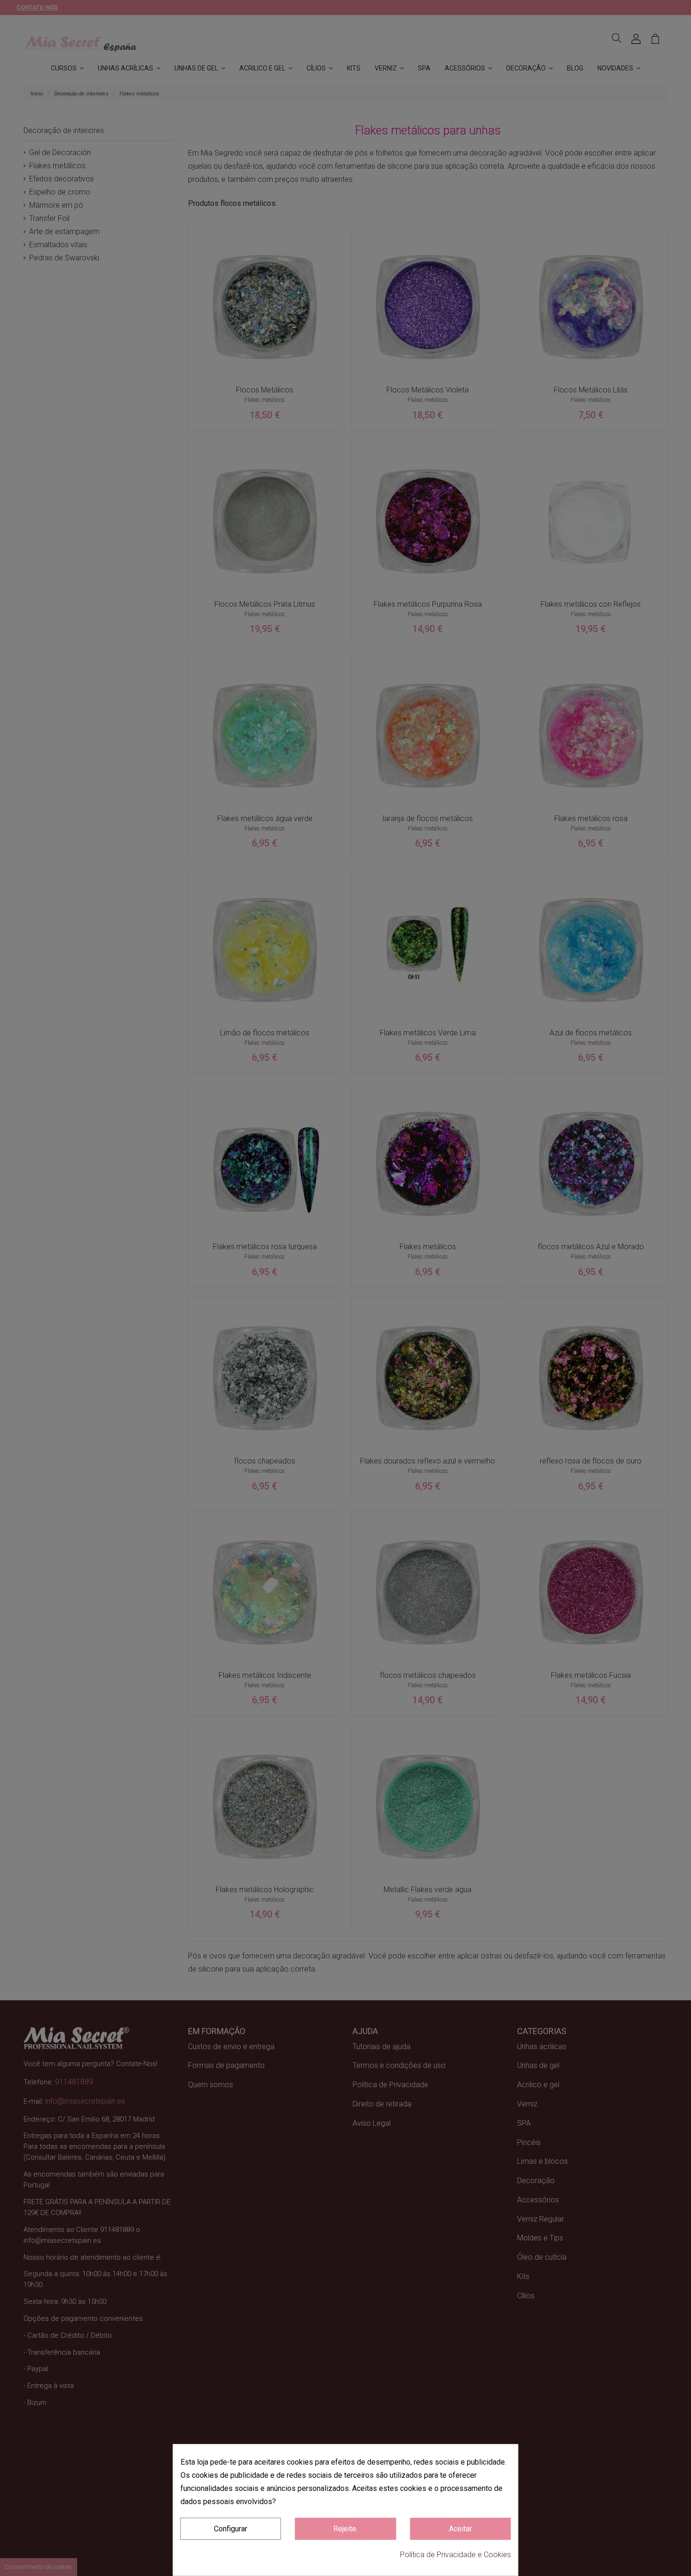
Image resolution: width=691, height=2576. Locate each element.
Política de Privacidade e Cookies (455, 2555)
